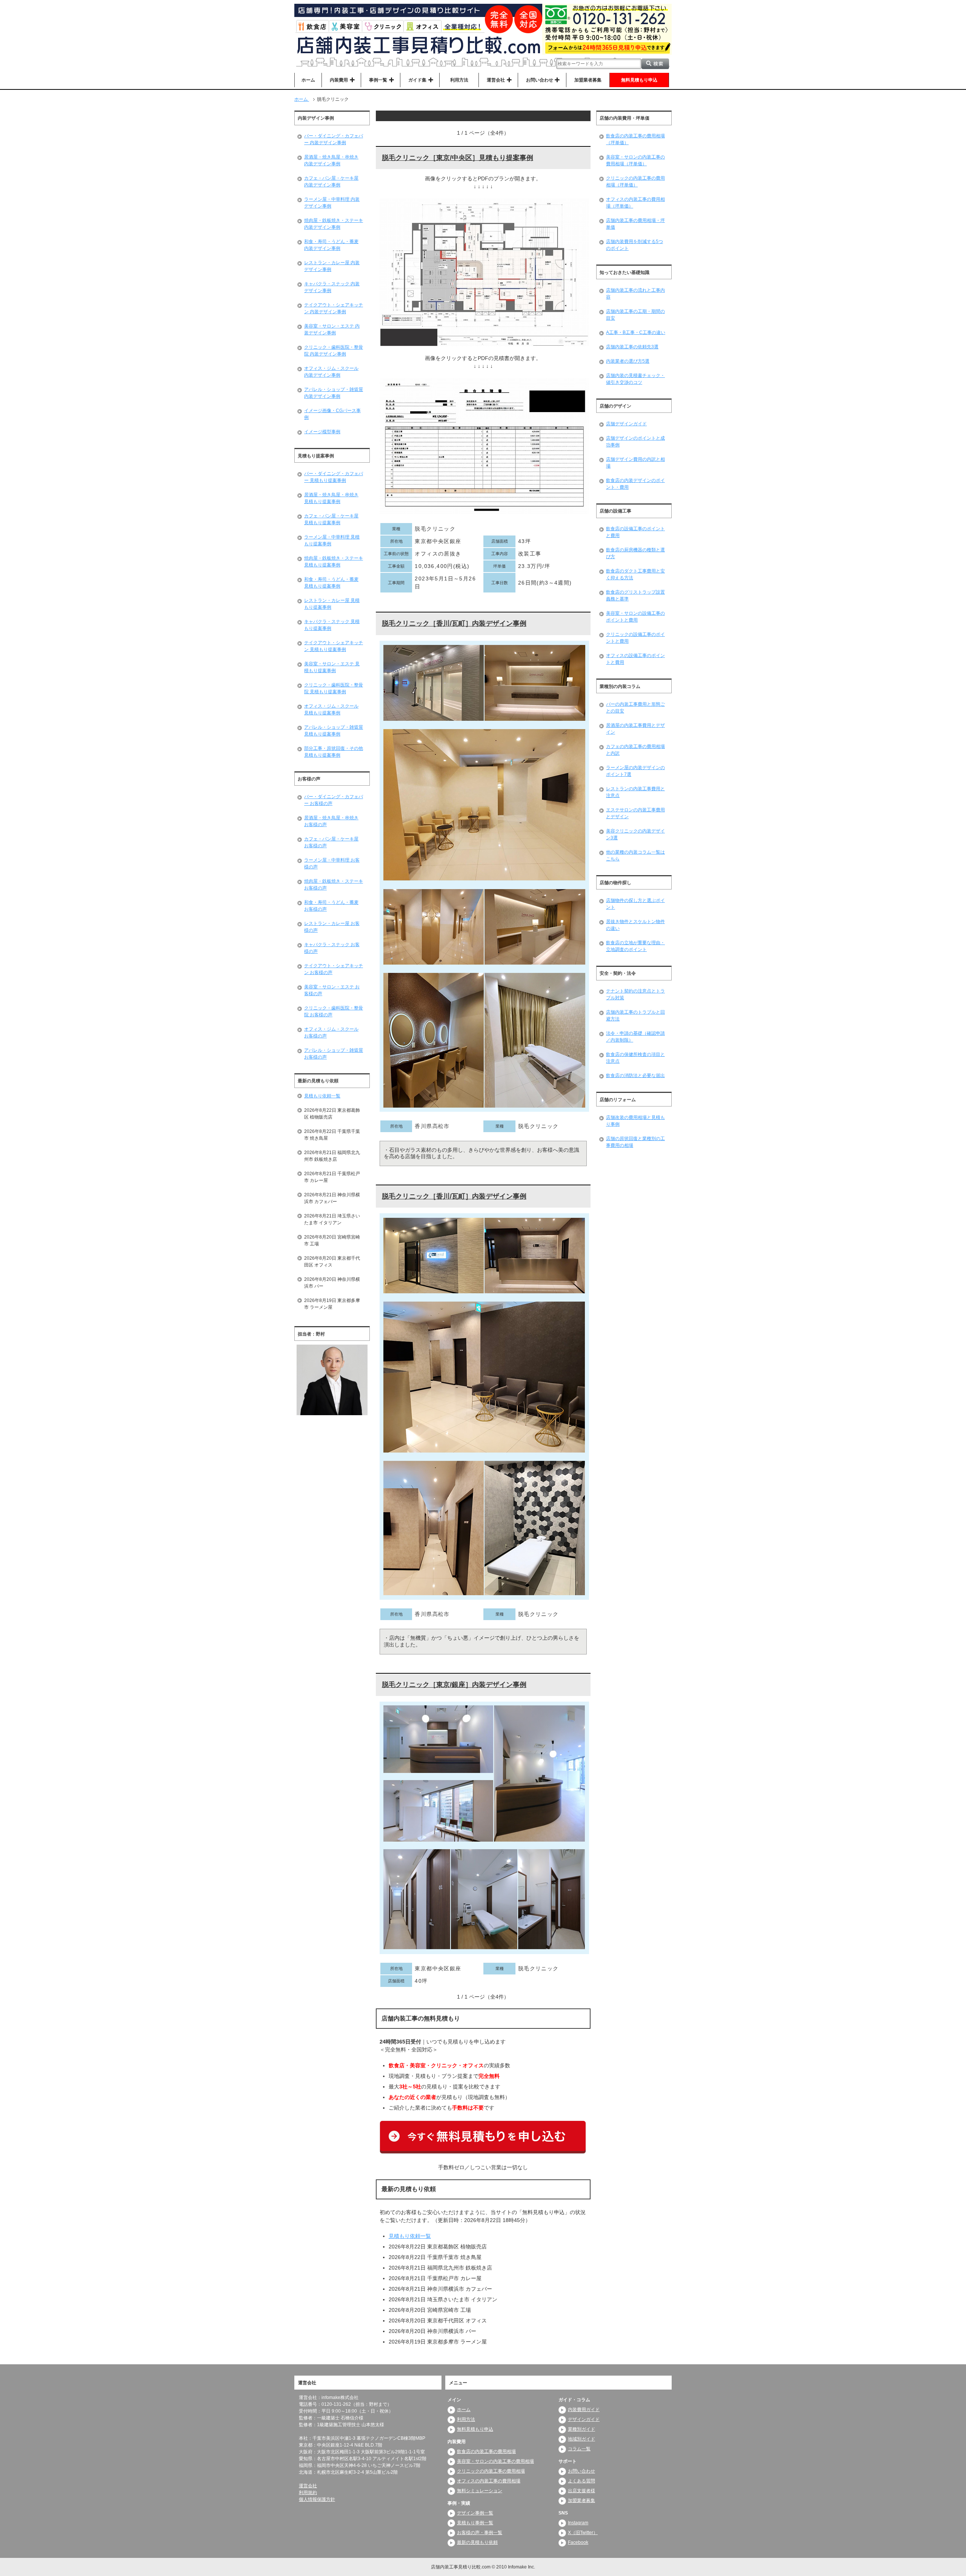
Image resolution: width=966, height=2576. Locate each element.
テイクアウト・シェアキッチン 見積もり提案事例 (334, 646)
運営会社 (308, 2486)
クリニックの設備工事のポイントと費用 (635, 638)
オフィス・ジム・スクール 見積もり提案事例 (331, 709)
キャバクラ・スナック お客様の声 (332, 948)
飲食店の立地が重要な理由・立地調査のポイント (635, 946)
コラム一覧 (579, 2449)
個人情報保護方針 (317, 2499)
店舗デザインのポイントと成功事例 (635, 442)
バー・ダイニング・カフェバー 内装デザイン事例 (334, 139)
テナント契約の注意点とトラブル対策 (635, 994)
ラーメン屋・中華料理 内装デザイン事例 (332, 203)
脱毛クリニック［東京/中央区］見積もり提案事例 (458, 158)
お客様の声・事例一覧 (480, 2533)
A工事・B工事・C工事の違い (636, 332)
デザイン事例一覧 (475, 2513)
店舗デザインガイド (626, 424)
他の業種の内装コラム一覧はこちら (635, 856)
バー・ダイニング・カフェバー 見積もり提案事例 (334, 477)
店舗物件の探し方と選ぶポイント (635, 904)
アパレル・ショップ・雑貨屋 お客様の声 (334, 1054)
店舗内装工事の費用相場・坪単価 (635, 224)
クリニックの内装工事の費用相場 (491, 2471)
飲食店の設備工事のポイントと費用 (635, 532)
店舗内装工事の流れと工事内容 (635, 294)
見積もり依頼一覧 (410, 2236)
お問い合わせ (581, 2471)
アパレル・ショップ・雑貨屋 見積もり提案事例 (334, 731)
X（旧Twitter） (583, 2533)
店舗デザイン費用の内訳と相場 (635, 463)
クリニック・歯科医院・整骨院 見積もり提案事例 (334, 688)
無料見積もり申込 (639, 80)
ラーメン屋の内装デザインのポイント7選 (635, 771)
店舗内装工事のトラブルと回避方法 (635, 1016)
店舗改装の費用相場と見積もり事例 (635, 1121)
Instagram (578, 2523)
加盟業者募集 (588, 80)
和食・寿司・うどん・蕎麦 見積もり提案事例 (331, 583)
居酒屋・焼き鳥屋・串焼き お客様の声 (331, 821)
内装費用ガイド (584, 2410)
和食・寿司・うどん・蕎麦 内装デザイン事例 (331, 245)
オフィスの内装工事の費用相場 (489, 2481)
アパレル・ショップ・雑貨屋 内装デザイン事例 (334, 393)
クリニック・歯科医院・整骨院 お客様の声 (334, 1011)
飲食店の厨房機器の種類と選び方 (635, 553)
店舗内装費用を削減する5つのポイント (635, 245)
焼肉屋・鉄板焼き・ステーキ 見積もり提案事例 (334, 562)
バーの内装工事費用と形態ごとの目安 (635, 708)
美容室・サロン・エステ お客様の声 (332, 990)
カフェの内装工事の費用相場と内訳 (635, 750)
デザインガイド (584, 2419)
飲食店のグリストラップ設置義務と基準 (635, 596)
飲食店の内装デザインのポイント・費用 (635, 484)
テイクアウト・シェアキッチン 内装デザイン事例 (334, 308)
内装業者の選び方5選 (628, 361)
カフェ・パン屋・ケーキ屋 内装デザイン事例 (331, 182)
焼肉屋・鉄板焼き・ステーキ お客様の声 (334, 885)
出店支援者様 (581, 2491)
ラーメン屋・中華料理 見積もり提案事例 (332, 540)
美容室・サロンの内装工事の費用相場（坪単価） (635, 160)
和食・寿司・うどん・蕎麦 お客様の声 (331, 906)
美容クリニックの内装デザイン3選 (635, 834)
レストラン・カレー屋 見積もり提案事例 (332, 604)
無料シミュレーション (480, 2491)
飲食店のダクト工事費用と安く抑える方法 (635, 574)
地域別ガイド (581, 2439)
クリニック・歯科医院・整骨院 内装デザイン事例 (334, 351)
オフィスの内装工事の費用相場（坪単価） (635, 203)
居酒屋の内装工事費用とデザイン (635, 729)
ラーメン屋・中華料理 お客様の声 (332, 863)
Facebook (578, 2542)
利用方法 (459, 80)
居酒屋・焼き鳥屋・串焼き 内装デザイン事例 (331, 160)
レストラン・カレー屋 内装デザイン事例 (332, 266)
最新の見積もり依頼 (477, 2542)
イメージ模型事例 (322, 432)
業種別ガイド (581, 2429)
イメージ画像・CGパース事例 (332, 414)
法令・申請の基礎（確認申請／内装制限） (635, 1037)
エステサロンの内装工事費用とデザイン (635, 813)
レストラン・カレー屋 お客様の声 (332, 927)
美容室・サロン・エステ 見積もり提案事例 (332, 667)
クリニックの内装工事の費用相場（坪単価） (635, 182)
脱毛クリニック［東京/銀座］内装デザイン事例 (454, 1685)
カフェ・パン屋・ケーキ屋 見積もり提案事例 (331, 519)
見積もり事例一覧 (475, 2523)
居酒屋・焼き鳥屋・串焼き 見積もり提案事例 (331, 498)
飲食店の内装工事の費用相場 (486, 2451)
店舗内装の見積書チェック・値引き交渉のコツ (635, 379)
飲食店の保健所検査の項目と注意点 (635, 1058)
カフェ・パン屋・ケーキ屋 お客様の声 (331, 842)
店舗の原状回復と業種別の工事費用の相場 (635, 1142)
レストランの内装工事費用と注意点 (635, 792)
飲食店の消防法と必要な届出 (635, 1076)
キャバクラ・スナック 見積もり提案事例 (332, 625)
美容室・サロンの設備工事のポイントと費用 (635, 617)
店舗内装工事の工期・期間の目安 (635, 315)
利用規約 (308, 2493)
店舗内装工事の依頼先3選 (632, 347)
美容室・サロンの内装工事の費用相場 (495, 2461)
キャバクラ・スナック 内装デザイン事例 (332, 287)
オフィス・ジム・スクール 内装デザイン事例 (331, 372)
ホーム (308, 80)
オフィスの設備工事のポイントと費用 (635, 659)
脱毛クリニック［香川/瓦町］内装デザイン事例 (454, 623)
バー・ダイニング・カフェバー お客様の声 (334, 800)
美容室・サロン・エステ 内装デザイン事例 (332, 329)
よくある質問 (581, 2481)
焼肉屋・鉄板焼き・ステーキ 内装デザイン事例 (334, 224)
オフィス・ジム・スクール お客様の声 (331, 1033)
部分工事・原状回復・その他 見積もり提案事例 (334, 752)
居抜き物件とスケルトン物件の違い (635, 925)
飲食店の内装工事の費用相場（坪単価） (635, 139)
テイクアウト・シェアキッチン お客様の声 (334, 969)
